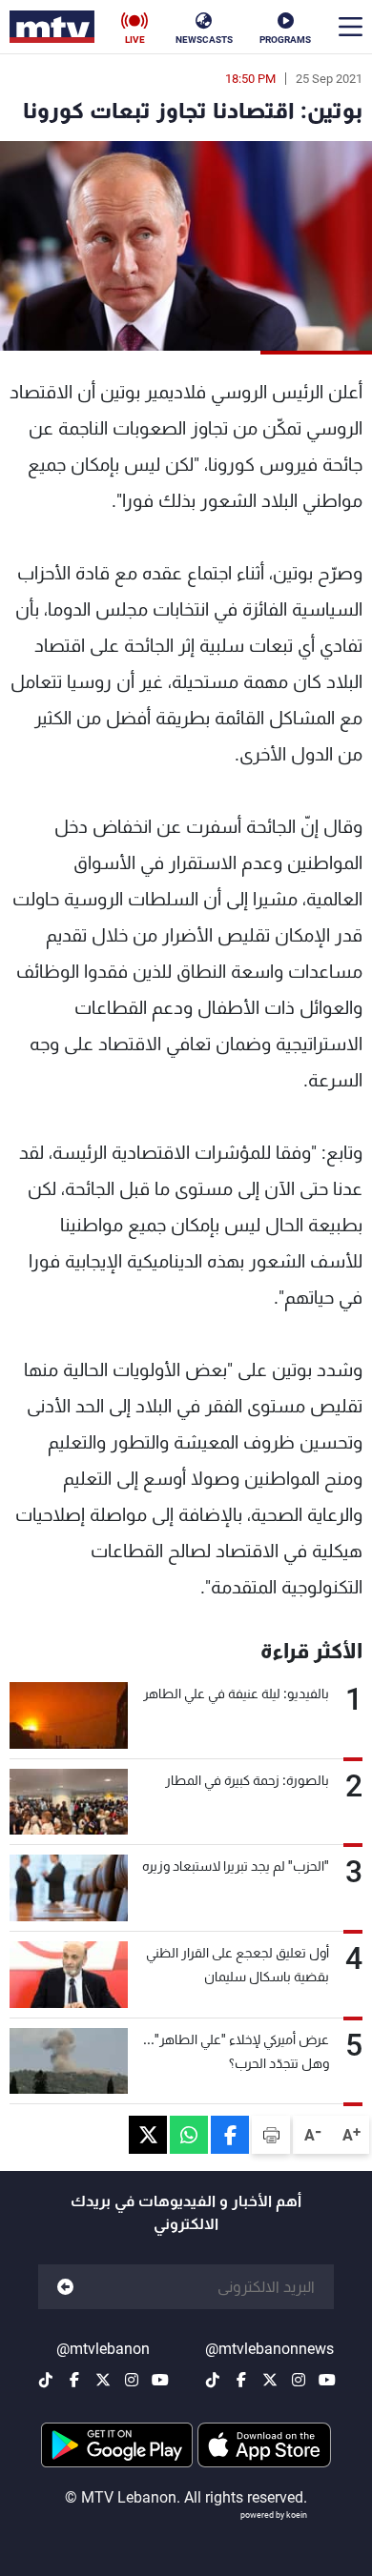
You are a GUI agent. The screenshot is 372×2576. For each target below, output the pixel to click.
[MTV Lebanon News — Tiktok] (213, 2380)
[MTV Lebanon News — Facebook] (241, 2380)
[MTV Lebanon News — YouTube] (327, 2380)
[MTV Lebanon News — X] (270, 2380)
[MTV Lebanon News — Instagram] (299, 2380)
